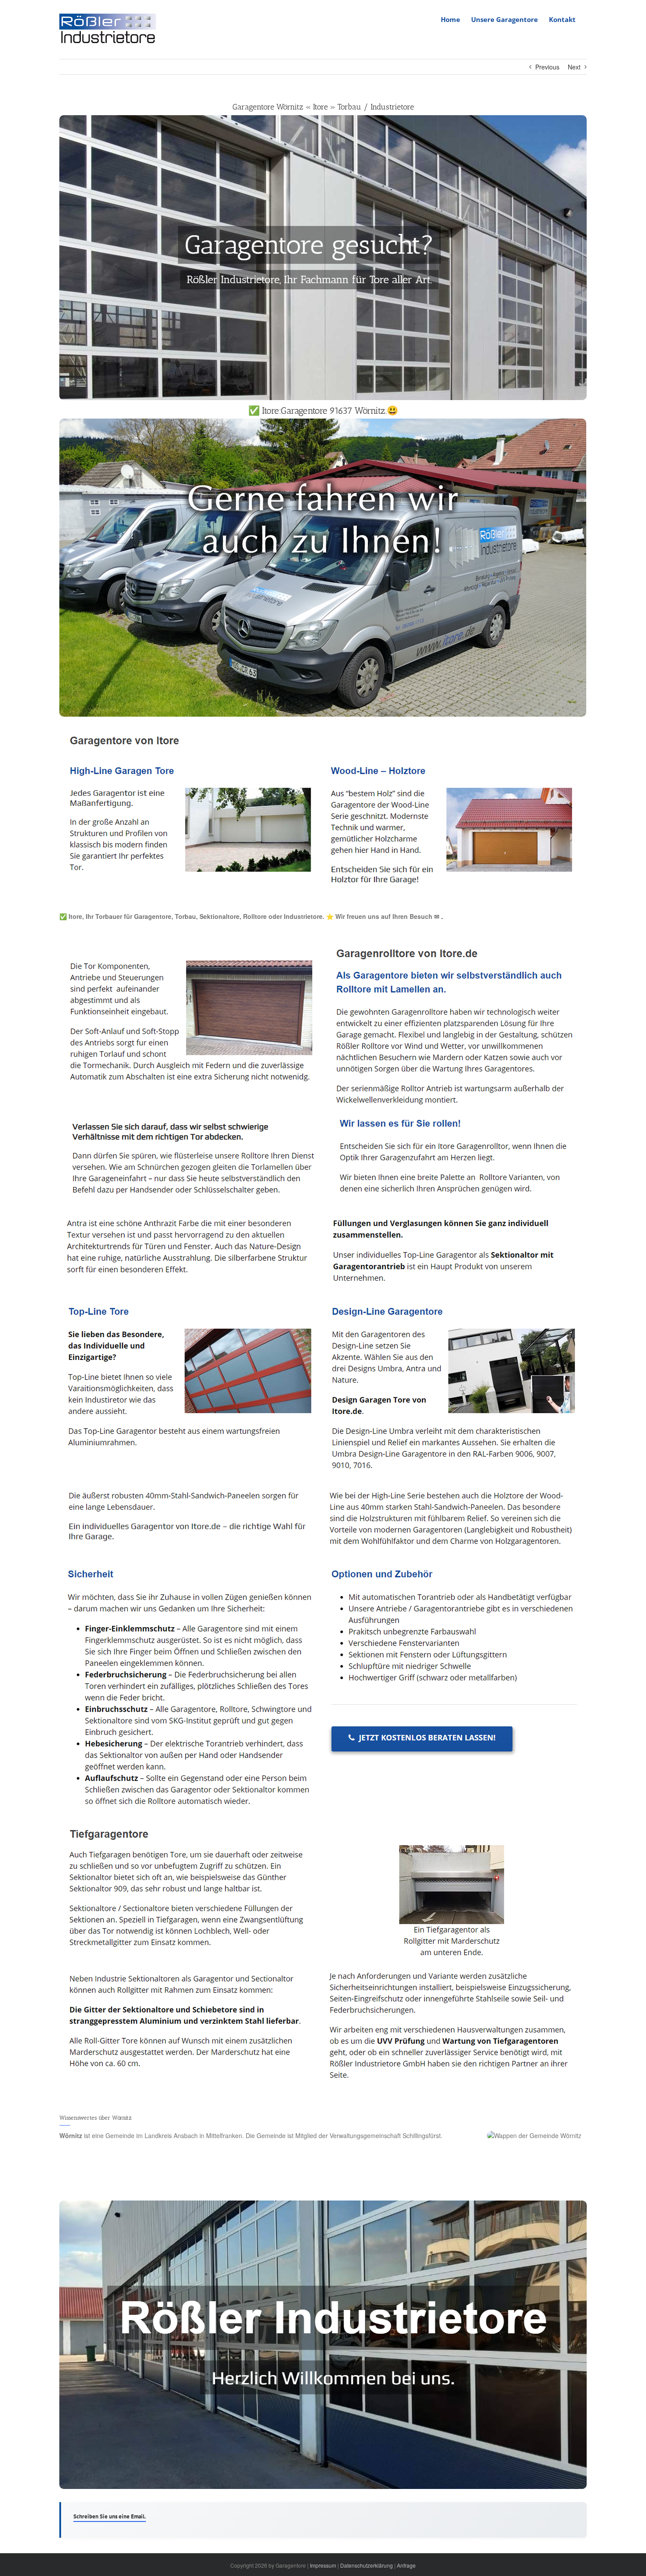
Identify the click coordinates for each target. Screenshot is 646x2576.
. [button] (441, 916)
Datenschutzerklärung (367, 2565)
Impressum (323, 2565)
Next (574, 67)
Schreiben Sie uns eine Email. (110, 2516)
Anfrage (406, 2565)
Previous (547, 67)
